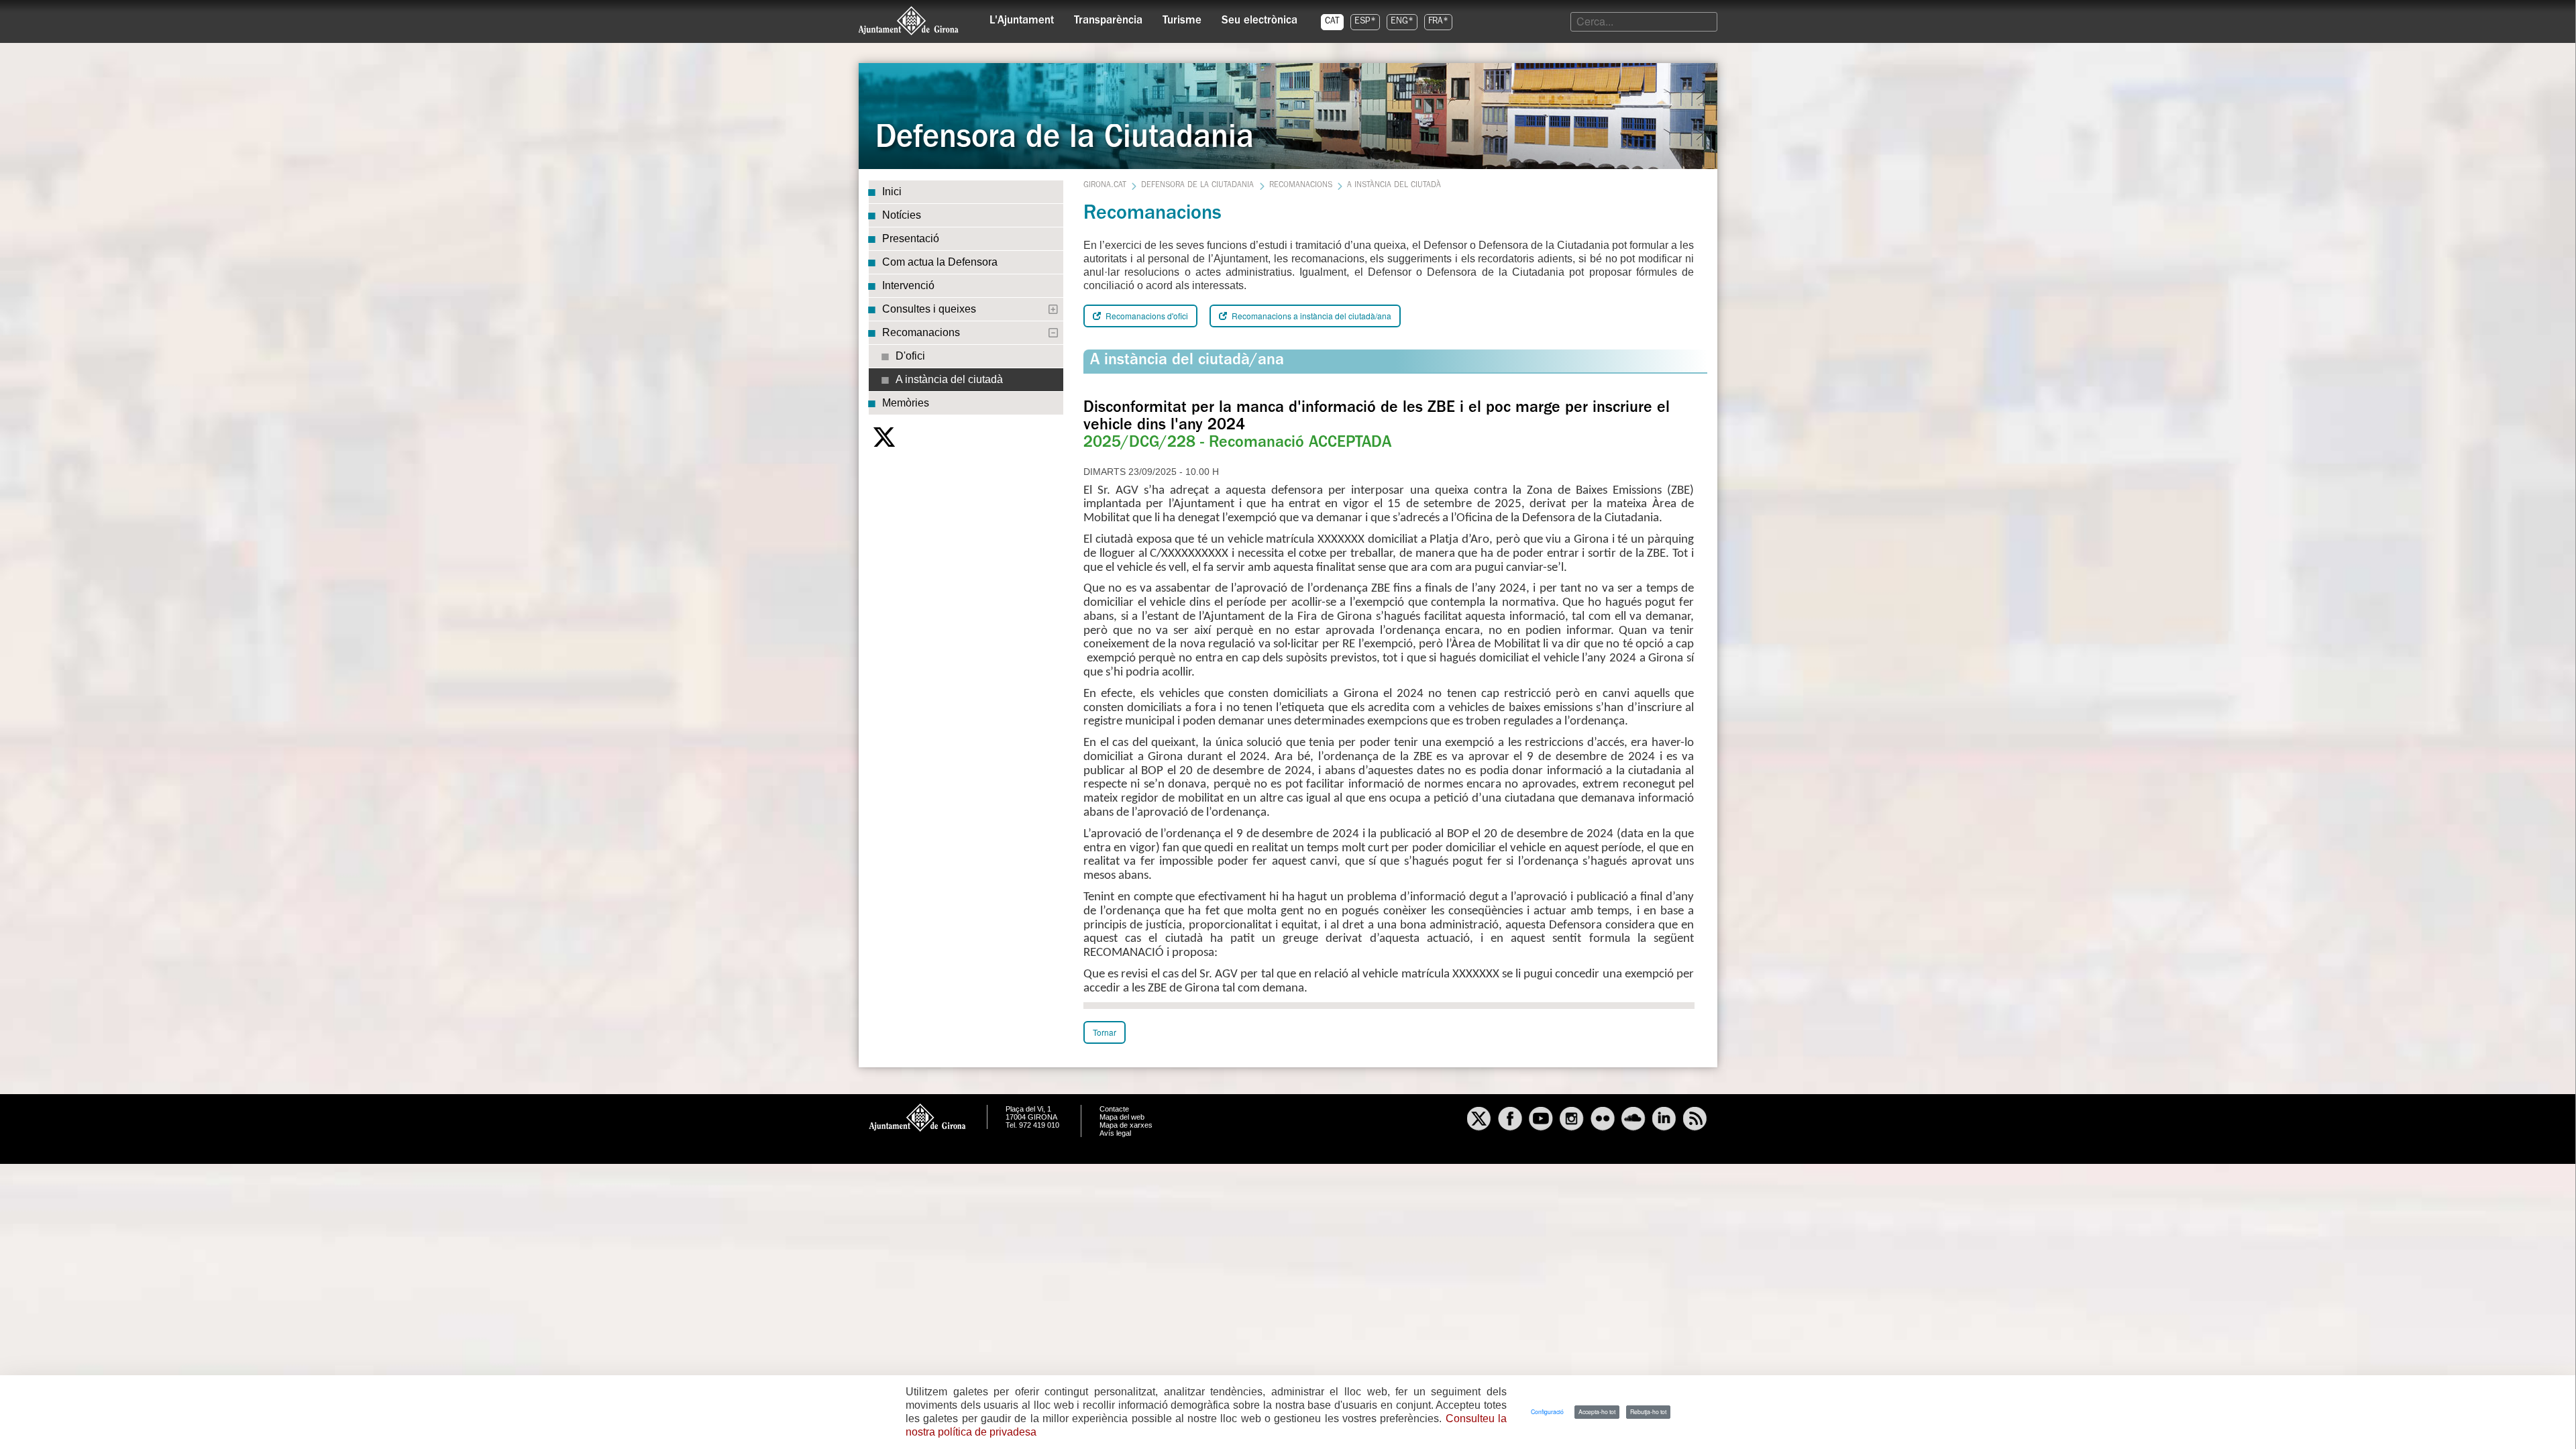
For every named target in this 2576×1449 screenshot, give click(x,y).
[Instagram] (1572, 1120)
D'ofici (910, 356)
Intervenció (908, 285)
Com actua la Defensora (940, 262)
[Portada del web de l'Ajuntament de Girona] (909, 21)
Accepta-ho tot (1597, 1411)
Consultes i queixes (929, 309)
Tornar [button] (1105, 1032)
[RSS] (1695, 1120)
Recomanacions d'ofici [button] (1146, 316)
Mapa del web (1122, 1117)
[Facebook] (1510, 1120)
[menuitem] (1022, 17)
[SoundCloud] (1633, 1120)
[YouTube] (1541, 1120)
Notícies (902, 215)
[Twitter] (884, 437)
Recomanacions (921, 332)
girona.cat (1105, 186)
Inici (892, 192)
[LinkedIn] (1664, 1120)
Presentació (911, 238)
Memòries (906, 403)
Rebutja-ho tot (1648, 1411)
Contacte (1114, 1109)
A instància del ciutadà (949, 379)
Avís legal (1115, 1133)
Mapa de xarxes (1126, 1125)
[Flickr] (1603, 1120)
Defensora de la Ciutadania (1197, 186)
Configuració (1547, 1411)
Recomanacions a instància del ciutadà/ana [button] (1310, 316)
